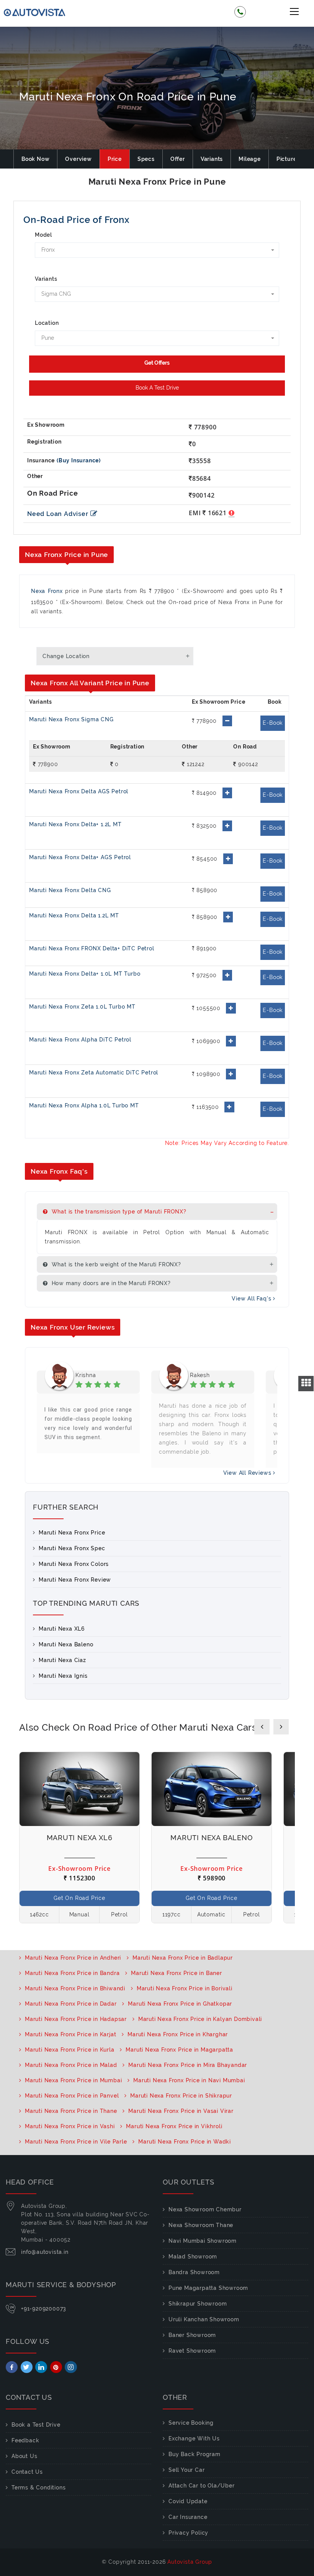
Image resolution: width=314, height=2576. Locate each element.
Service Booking (191, 2423)
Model (43, 235)
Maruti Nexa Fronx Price (72, 1533)
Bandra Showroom (194, 2272)
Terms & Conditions (38, 2488)
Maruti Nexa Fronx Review (75, 1580)
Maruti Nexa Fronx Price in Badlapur (183, 1958)
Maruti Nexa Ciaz (62, 1660)
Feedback (25, 2440)
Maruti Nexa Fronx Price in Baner (177, 1973)
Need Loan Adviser (58, 514)
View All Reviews (248, 1473)
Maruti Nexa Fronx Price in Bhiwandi (75, 1988)
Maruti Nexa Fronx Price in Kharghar (178, 2034)
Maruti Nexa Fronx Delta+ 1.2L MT (75, 824)
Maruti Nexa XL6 (62, 1629)
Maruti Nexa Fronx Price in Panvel (72, 2096)
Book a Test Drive (36, 2425)
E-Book (273, 723)
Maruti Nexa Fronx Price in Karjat (70, 2034)
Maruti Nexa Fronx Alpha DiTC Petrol (80, 1040)
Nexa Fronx (47, 591)
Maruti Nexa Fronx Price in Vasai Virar (181, 2111)
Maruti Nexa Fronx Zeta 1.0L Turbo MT (82, 1007)
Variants (212, 159)
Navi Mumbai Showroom (203, 2241)
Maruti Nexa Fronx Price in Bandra (72, 1973)
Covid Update (188, 2501)
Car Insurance (188, 2517)
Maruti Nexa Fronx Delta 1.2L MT (74, 915)
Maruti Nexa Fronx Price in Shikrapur (181, 2096)
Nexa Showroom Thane (201, 2225)
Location (47, 323)
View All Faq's (252, 1299)
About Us (24, 2456)
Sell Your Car (186, 2470)
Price (115, 159)
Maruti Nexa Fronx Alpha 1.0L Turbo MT (84, 1105)
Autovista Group (190, 2562)
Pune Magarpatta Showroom (208, 2288)
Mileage (250, 159)
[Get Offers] (157, 364)
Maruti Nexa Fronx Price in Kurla (70, 2050)
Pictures (288, 159)
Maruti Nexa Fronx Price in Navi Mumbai (189, 2080)
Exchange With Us (194, 2438)
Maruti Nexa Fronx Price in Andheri (73, 1958)
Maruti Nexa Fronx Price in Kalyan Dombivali (200, 2019)
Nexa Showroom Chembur (205, 2209)
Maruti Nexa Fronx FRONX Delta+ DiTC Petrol (92, 948)
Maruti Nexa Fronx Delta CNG (70, 890)
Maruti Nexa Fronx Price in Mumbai (73, 2080)
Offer (178, 159)
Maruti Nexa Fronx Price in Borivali (185, 1988)
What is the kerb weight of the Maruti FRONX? (115, 1264)
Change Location (66, 656)
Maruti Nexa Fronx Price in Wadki (185, 2142)
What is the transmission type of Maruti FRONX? (118, 1212)
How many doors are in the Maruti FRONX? (110, 1283)
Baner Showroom (192, 2335)
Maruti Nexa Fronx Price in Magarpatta (179, 2050)
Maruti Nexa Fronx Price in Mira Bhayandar (188, 2065)
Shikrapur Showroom (198, 2304)
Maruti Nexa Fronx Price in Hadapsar (76, 2019)
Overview (78, 159)
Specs (146, 159)
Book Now (35, 159)
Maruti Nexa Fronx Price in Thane (71, 2111)
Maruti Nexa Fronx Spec (72, 1548)
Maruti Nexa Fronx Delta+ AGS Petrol (80, 857)
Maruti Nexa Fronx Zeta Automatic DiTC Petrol (94, 1073)
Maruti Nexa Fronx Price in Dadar (71, 2004)
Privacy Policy (188, 2533)
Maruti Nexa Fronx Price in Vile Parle (76, 2142)
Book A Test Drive (157, 388)
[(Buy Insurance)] (79, 460)
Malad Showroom (193, 2257)
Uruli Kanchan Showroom (204, 2319)
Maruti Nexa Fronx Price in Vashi (70, 2126)
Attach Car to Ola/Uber (202, 2486)
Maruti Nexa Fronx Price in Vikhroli (174, 2126)
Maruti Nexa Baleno (66, 1644)
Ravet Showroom (192, 2351)
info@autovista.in (45, 2252)
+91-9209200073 (44, 2309)
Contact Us (27, 2472)
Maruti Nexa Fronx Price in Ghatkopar (180, 2004)
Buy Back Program (195, 2454)
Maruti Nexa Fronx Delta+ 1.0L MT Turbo (85, 974)
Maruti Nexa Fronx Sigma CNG (71, 719)
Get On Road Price (79, 1898)
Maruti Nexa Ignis (63, 1676)
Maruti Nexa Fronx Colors (74, 1564)
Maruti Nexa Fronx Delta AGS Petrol (79, 791)
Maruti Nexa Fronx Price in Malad (71, 2065)
